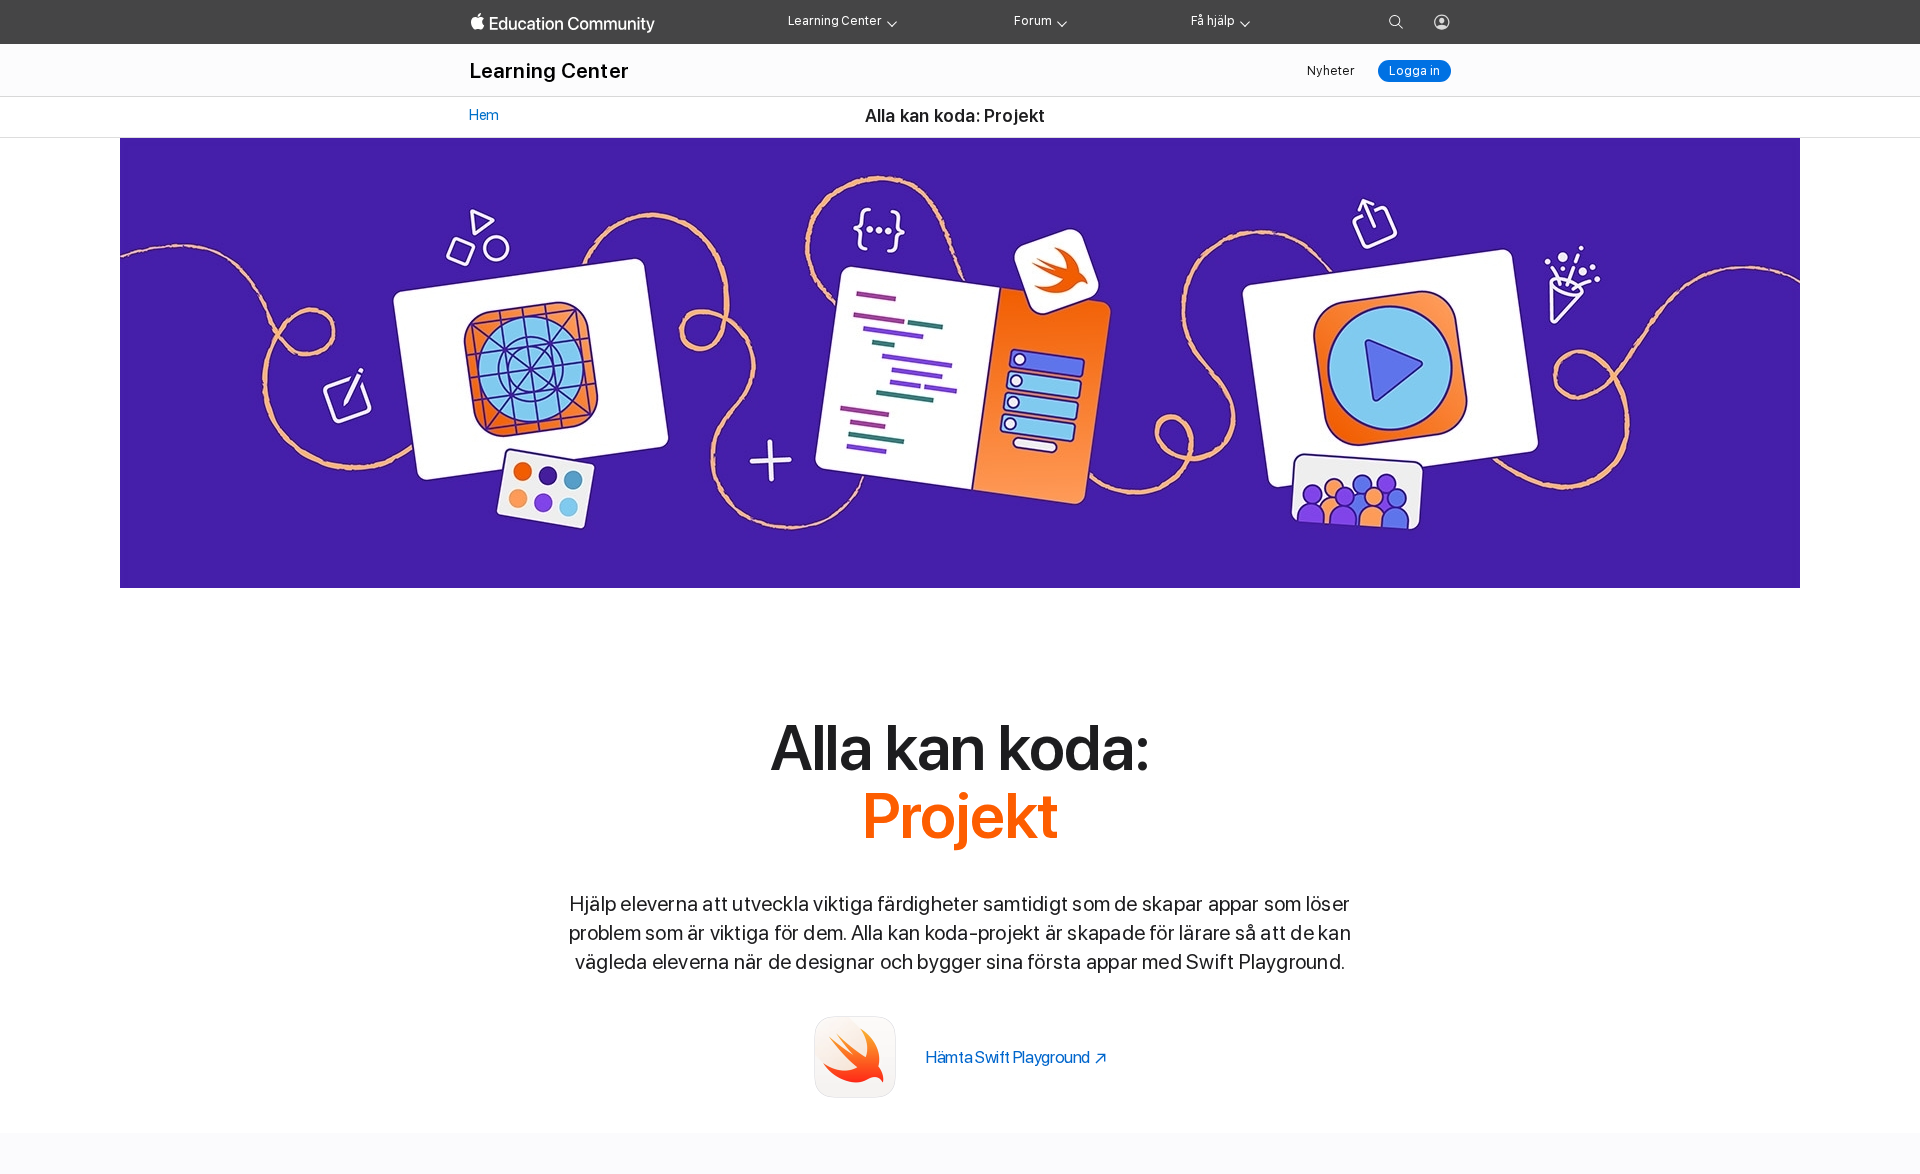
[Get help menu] (1245, 22)
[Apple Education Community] (563, 23)
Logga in (1414, 71)
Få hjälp (1213, 21)
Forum (1032, 21)
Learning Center (835, 21)
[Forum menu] (1062, 22)
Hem (483, 115)
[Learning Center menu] (892, 22)
